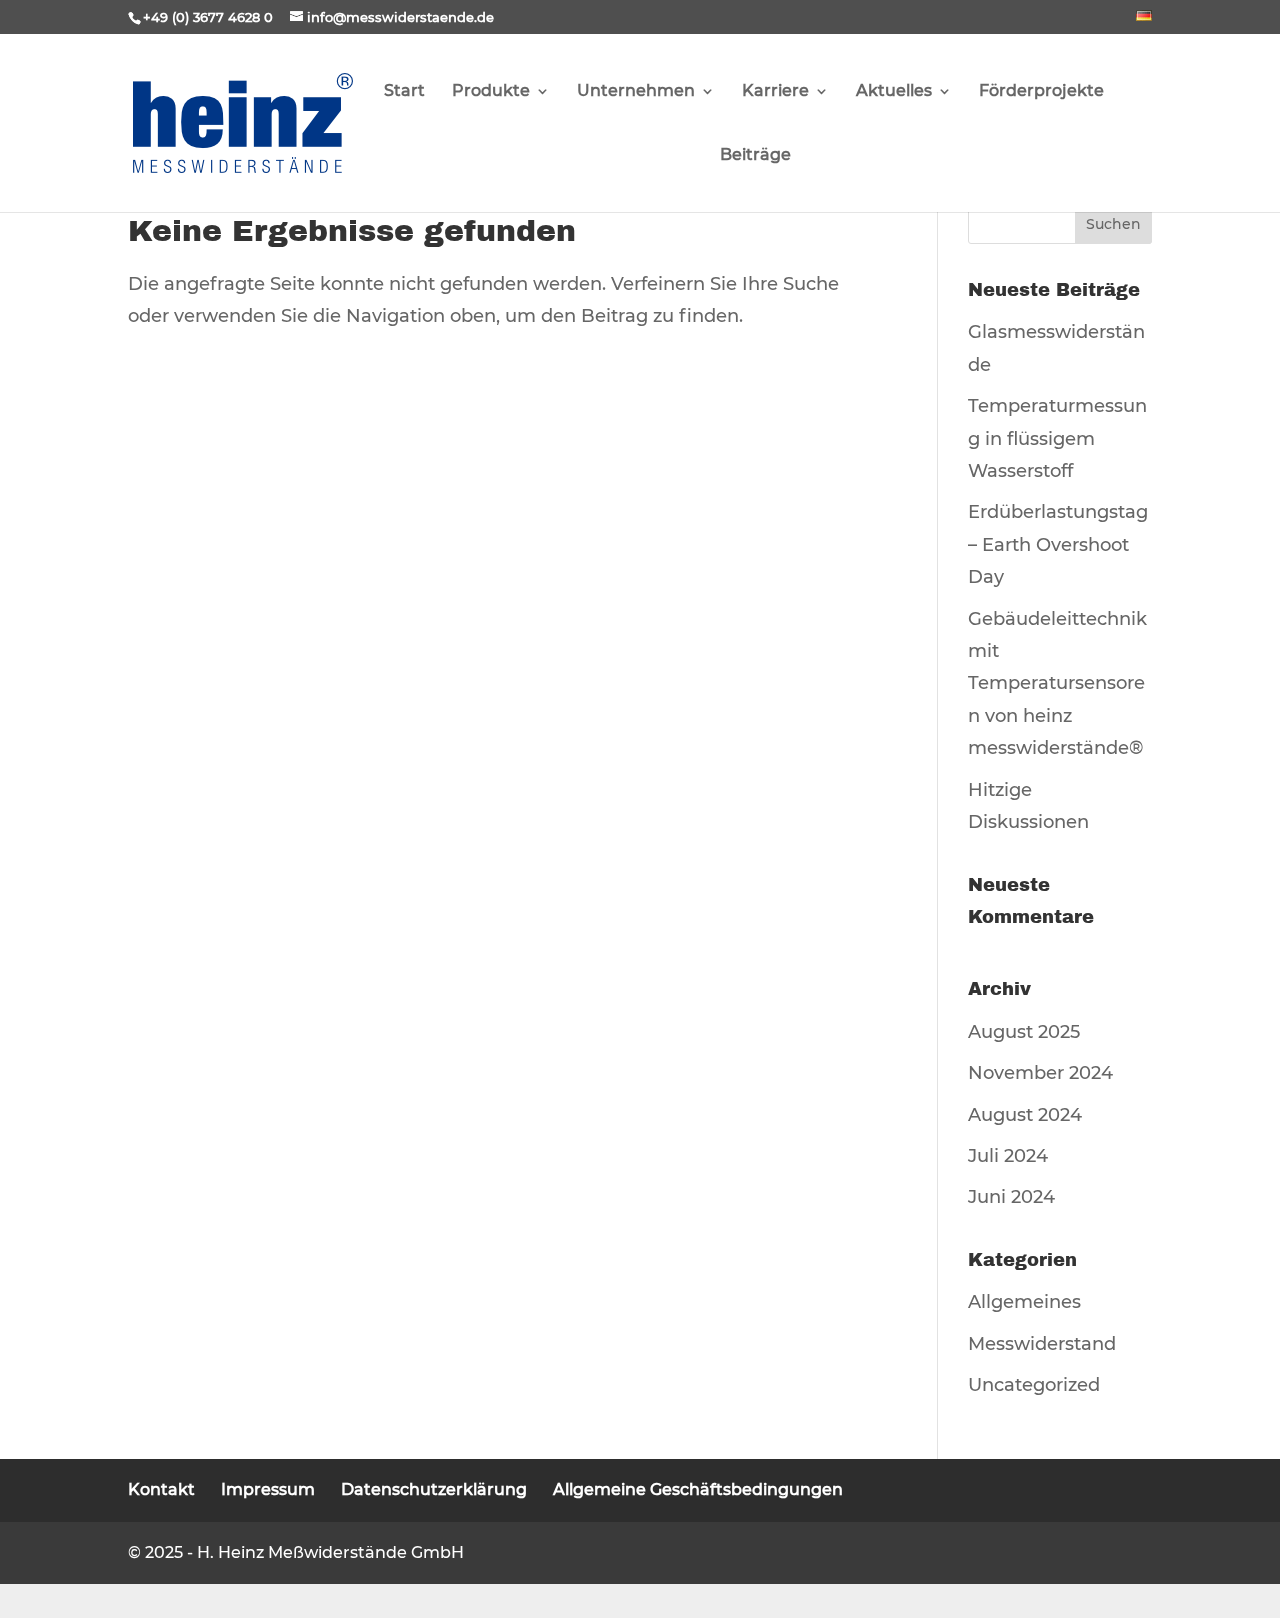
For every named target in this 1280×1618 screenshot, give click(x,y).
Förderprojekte (1041, 92)
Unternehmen (636, 92)
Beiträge (755, 156)
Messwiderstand (1042, 1344)
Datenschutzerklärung (434, 1489)
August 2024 (1025, 1115)
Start (404, 92)
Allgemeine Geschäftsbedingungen (698, 1489)
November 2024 (1040, 1073)
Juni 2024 (1011, 1197)
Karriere (775, 92)
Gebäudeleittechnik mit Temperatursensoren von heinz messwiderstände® (1057, 684)
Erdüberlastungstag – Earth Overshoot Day (1058, 544)
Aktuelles (894, 92)
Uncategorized (1034, 1385)
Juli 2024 (1008, 1156)
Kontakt (161, 1489)
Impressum (268, 1489)
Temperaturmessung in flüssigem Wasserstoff (1057, 438)
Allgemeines (1024, 1302)
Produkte (491, 92)
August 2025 (1024, 1032)
